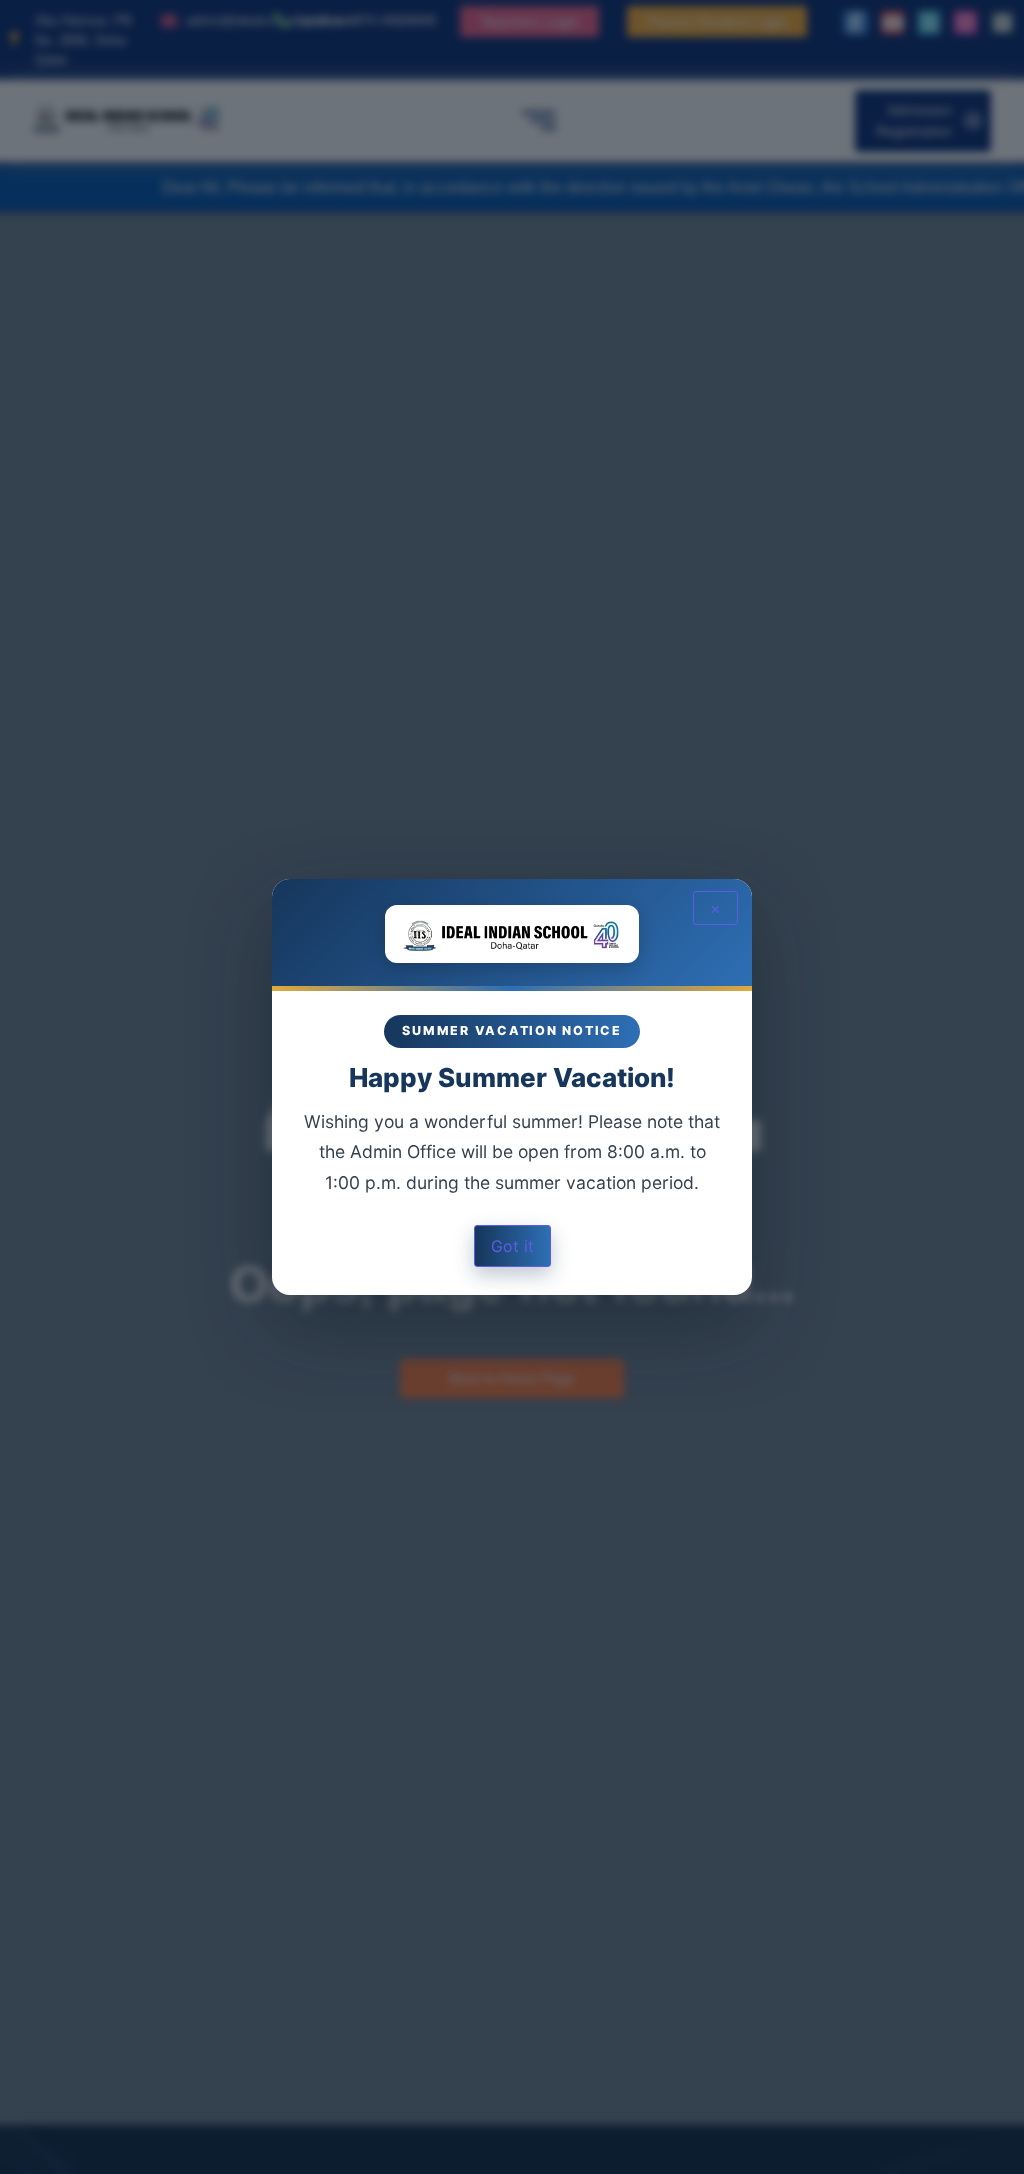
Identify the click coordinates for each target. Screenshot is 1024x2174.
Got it (512, 1246)
